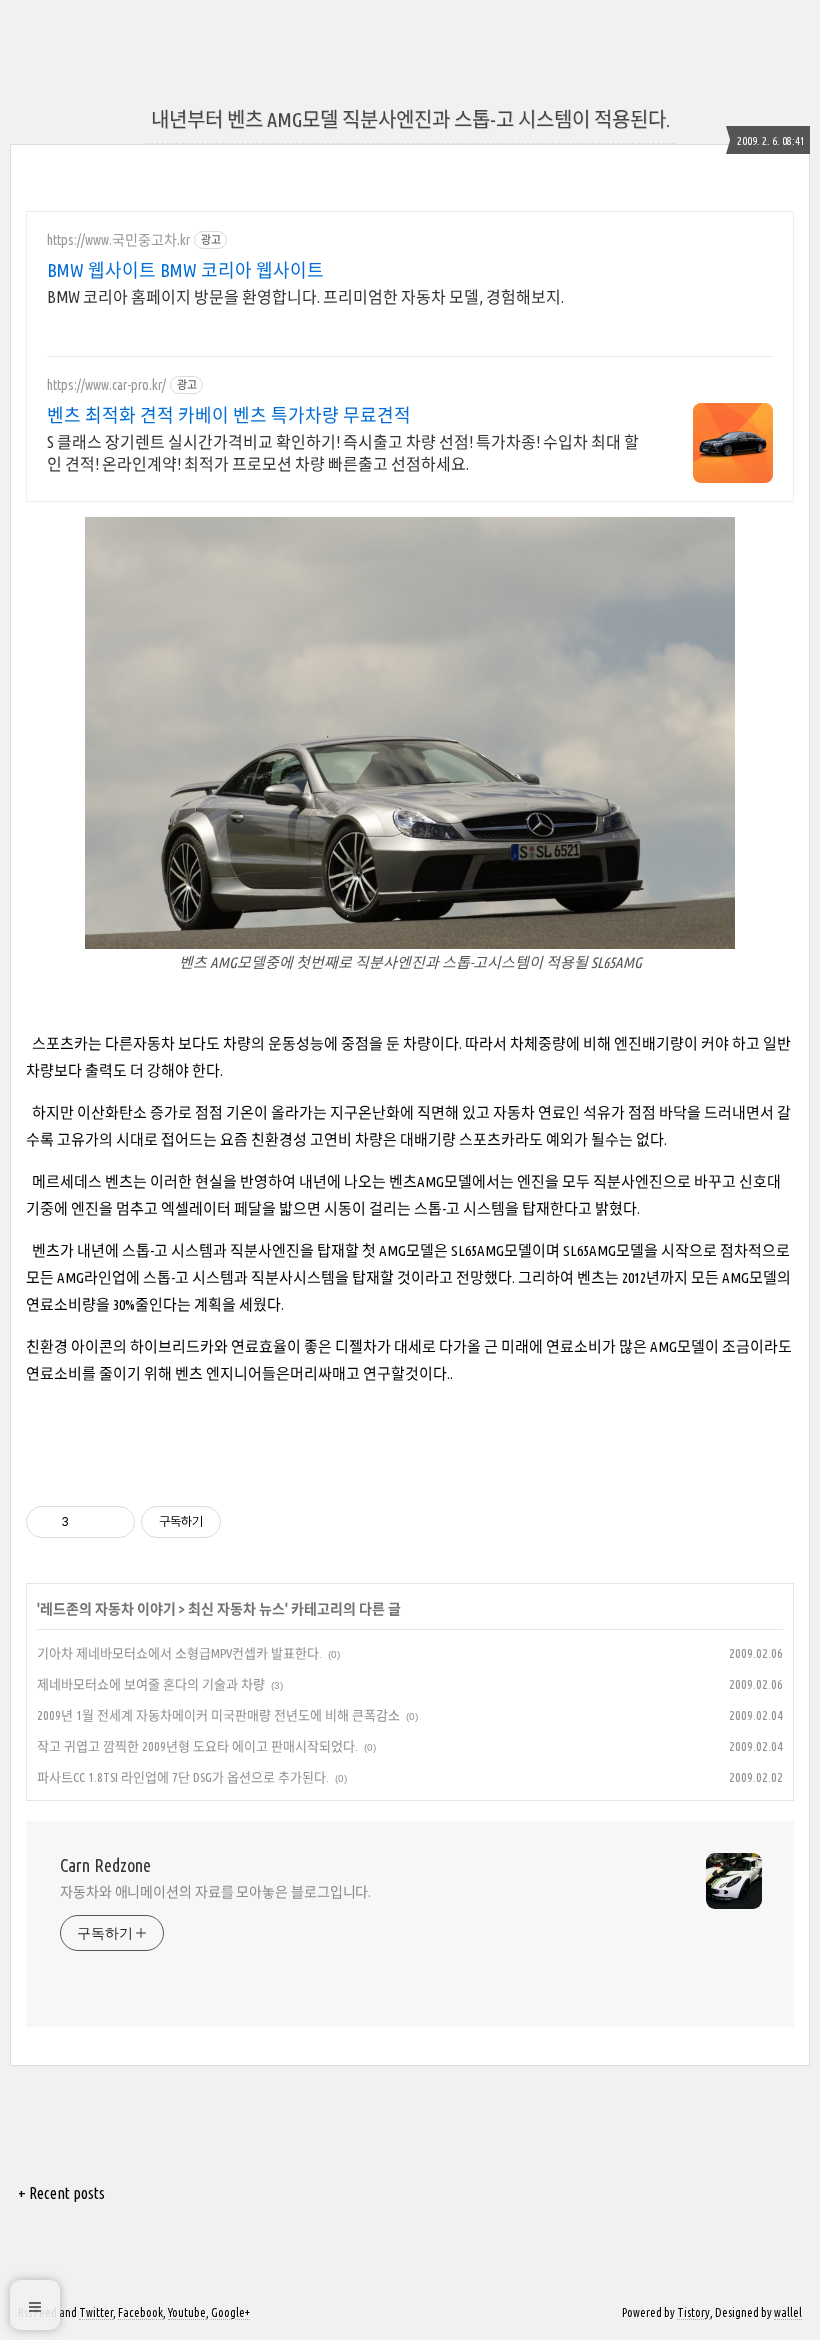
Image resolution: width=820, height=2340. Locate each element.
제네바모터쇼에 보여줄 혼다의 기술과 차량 (151, 1684)
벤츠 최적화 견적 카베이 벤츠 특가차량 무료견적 (229, 415)
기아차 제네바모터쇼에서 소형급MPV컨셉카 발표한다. (179, 1653)
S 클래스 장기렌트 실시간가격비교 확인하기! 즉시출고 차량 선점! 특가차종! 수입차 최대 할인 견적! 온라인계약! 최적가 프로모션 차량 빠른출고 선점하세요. (343, 453)
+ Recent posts (61, 2193)
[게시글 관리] (112, 1522)
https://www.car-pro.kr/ (106, 385)
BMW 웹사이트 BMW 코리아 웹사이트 (185, 270)
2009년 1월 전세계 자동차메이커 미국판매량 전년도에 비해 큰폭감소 (218, 1715)
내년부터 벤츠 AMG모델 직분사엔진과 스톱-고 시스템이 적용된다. (410, 119)
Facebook (140, 2312)
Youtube (187, 2312)
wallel (788, 2312)
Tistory (693, 2312)
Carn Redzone (105, 1865)
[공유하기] (87, 1522)
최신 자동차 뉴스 (236, 1609)
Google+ (230, 2312)
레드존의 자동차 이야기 (108, 1609)
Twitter (96, 2312)
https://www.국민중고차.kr (118, 240)
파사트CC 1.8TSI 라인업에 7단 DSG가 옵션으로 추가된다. (183, 1777)
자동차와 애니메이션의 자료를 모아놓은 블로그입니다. (215, 1892)
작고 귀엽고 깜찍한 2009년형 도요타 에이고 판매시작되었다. (197, 1746)
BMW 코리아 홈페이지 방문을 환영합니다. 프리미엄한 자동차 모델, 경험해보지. (305, 297)
